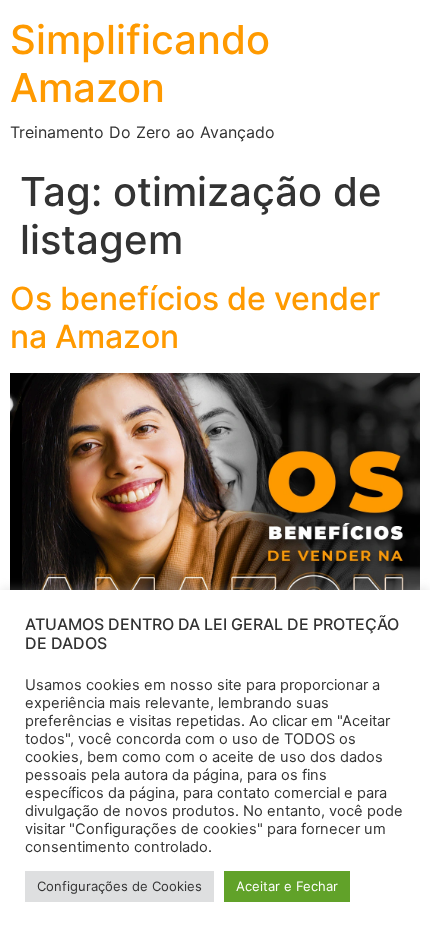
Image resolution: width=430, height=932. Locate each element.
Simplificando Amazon (140, 63)
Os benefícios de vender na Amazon (195, 317)
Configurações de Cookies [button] (119, 886)
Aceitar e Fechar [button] (287, 886)
